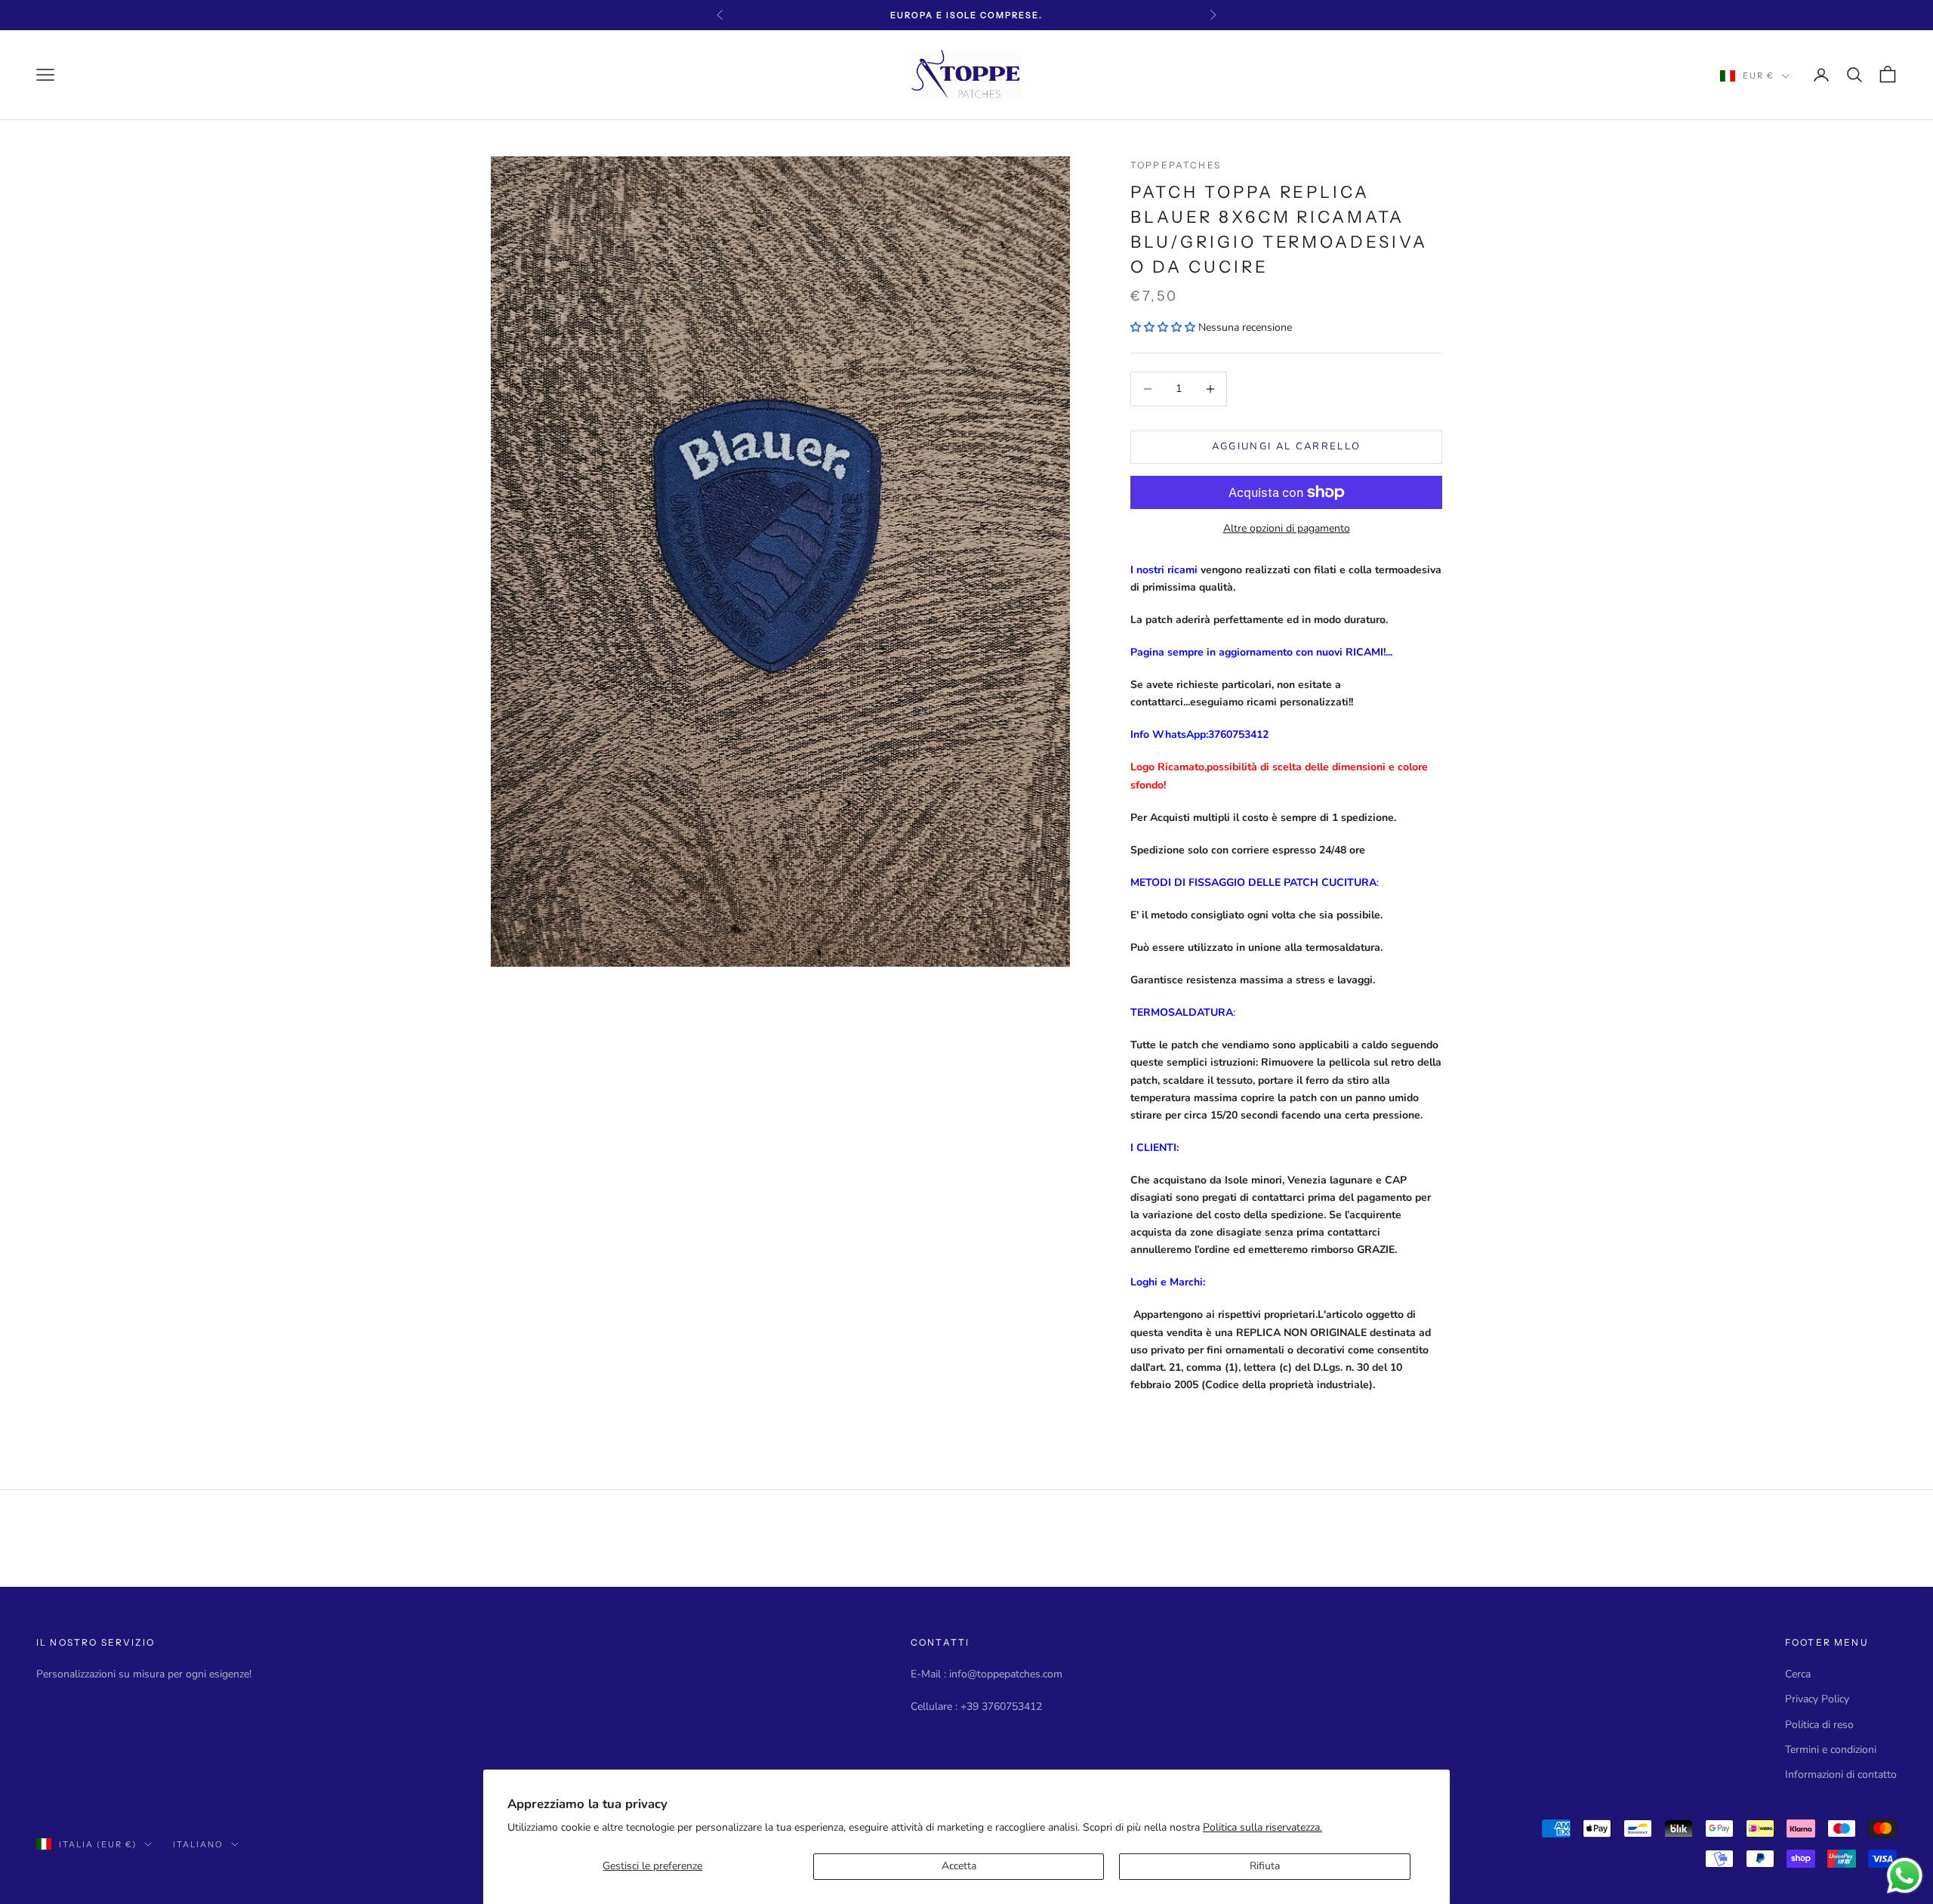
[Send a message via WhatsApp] (1905, 1876)
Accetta (959, 1866)
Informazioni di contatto (1841, 1774)
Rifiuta (1265, 1866)
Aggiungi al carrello (1287, 446)
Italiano (198, 1844)
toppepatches (1176, 165)
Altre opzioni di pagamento (1287, 528)
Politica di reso (1819, 1725)
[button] (1163, 327)
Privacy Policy (1817, 1699)
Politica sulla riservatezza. (1262, 1827)
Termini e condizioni (1831, 1750)
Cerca (1798, 1674)
